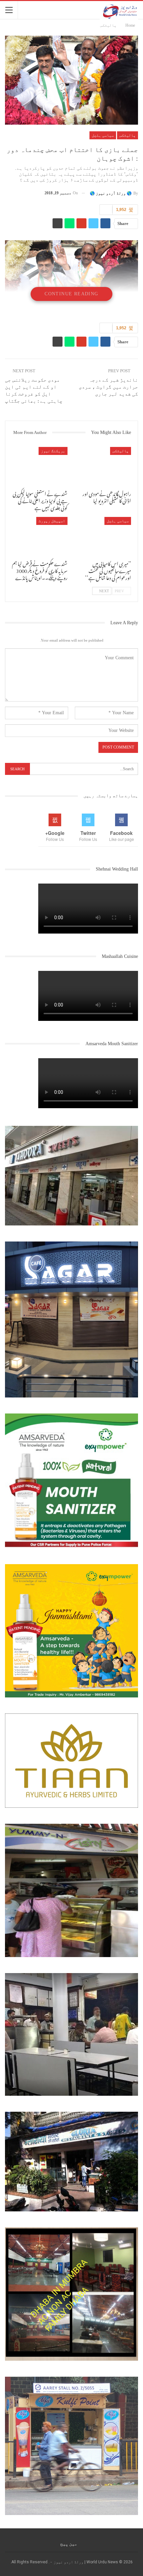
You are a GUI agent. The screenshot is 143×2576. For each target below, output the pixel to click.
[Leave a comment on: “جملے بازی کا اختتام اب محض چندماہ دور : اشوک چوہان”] (106, 210)
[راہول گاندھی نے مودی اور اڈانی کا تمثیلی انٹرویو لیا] (103, 466)
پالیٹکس (128, 135)
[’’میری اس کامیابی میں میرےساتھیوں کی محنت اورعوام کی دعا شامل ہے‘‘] (103, 536)
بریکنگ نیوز (53, 451)
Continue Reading (71, 294)
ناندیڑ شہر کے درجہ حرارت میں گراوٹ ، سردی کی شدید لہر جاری (108, 387)
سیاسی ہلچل (103, 135)
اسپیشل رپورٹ (52, 521)
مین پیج (69, 2544)
